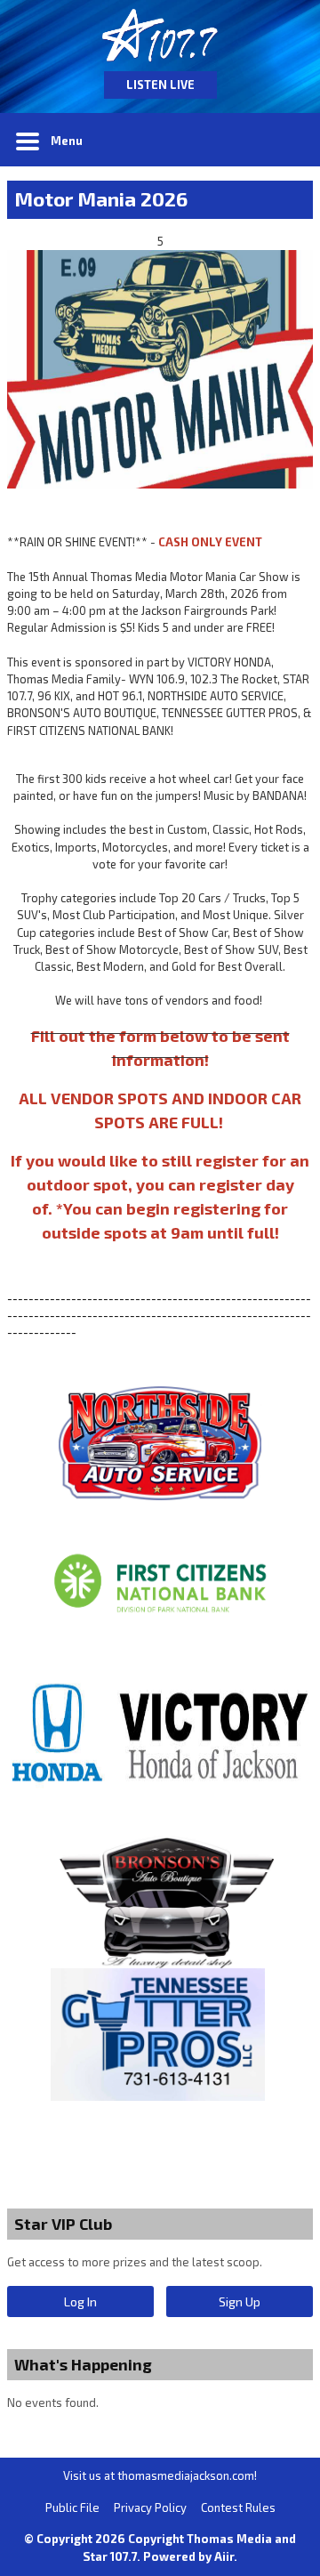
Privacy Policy (150, 2507)
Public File (72, 2507)
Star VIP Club (63, 2224)
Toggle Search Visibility (286, 140)
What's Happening (83, 2364)
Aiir (224, 2556)
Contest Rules (238, 2507)
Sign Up (240, 2301)
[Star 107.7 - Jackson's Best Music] (160, 36)
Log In (80, 2301)
